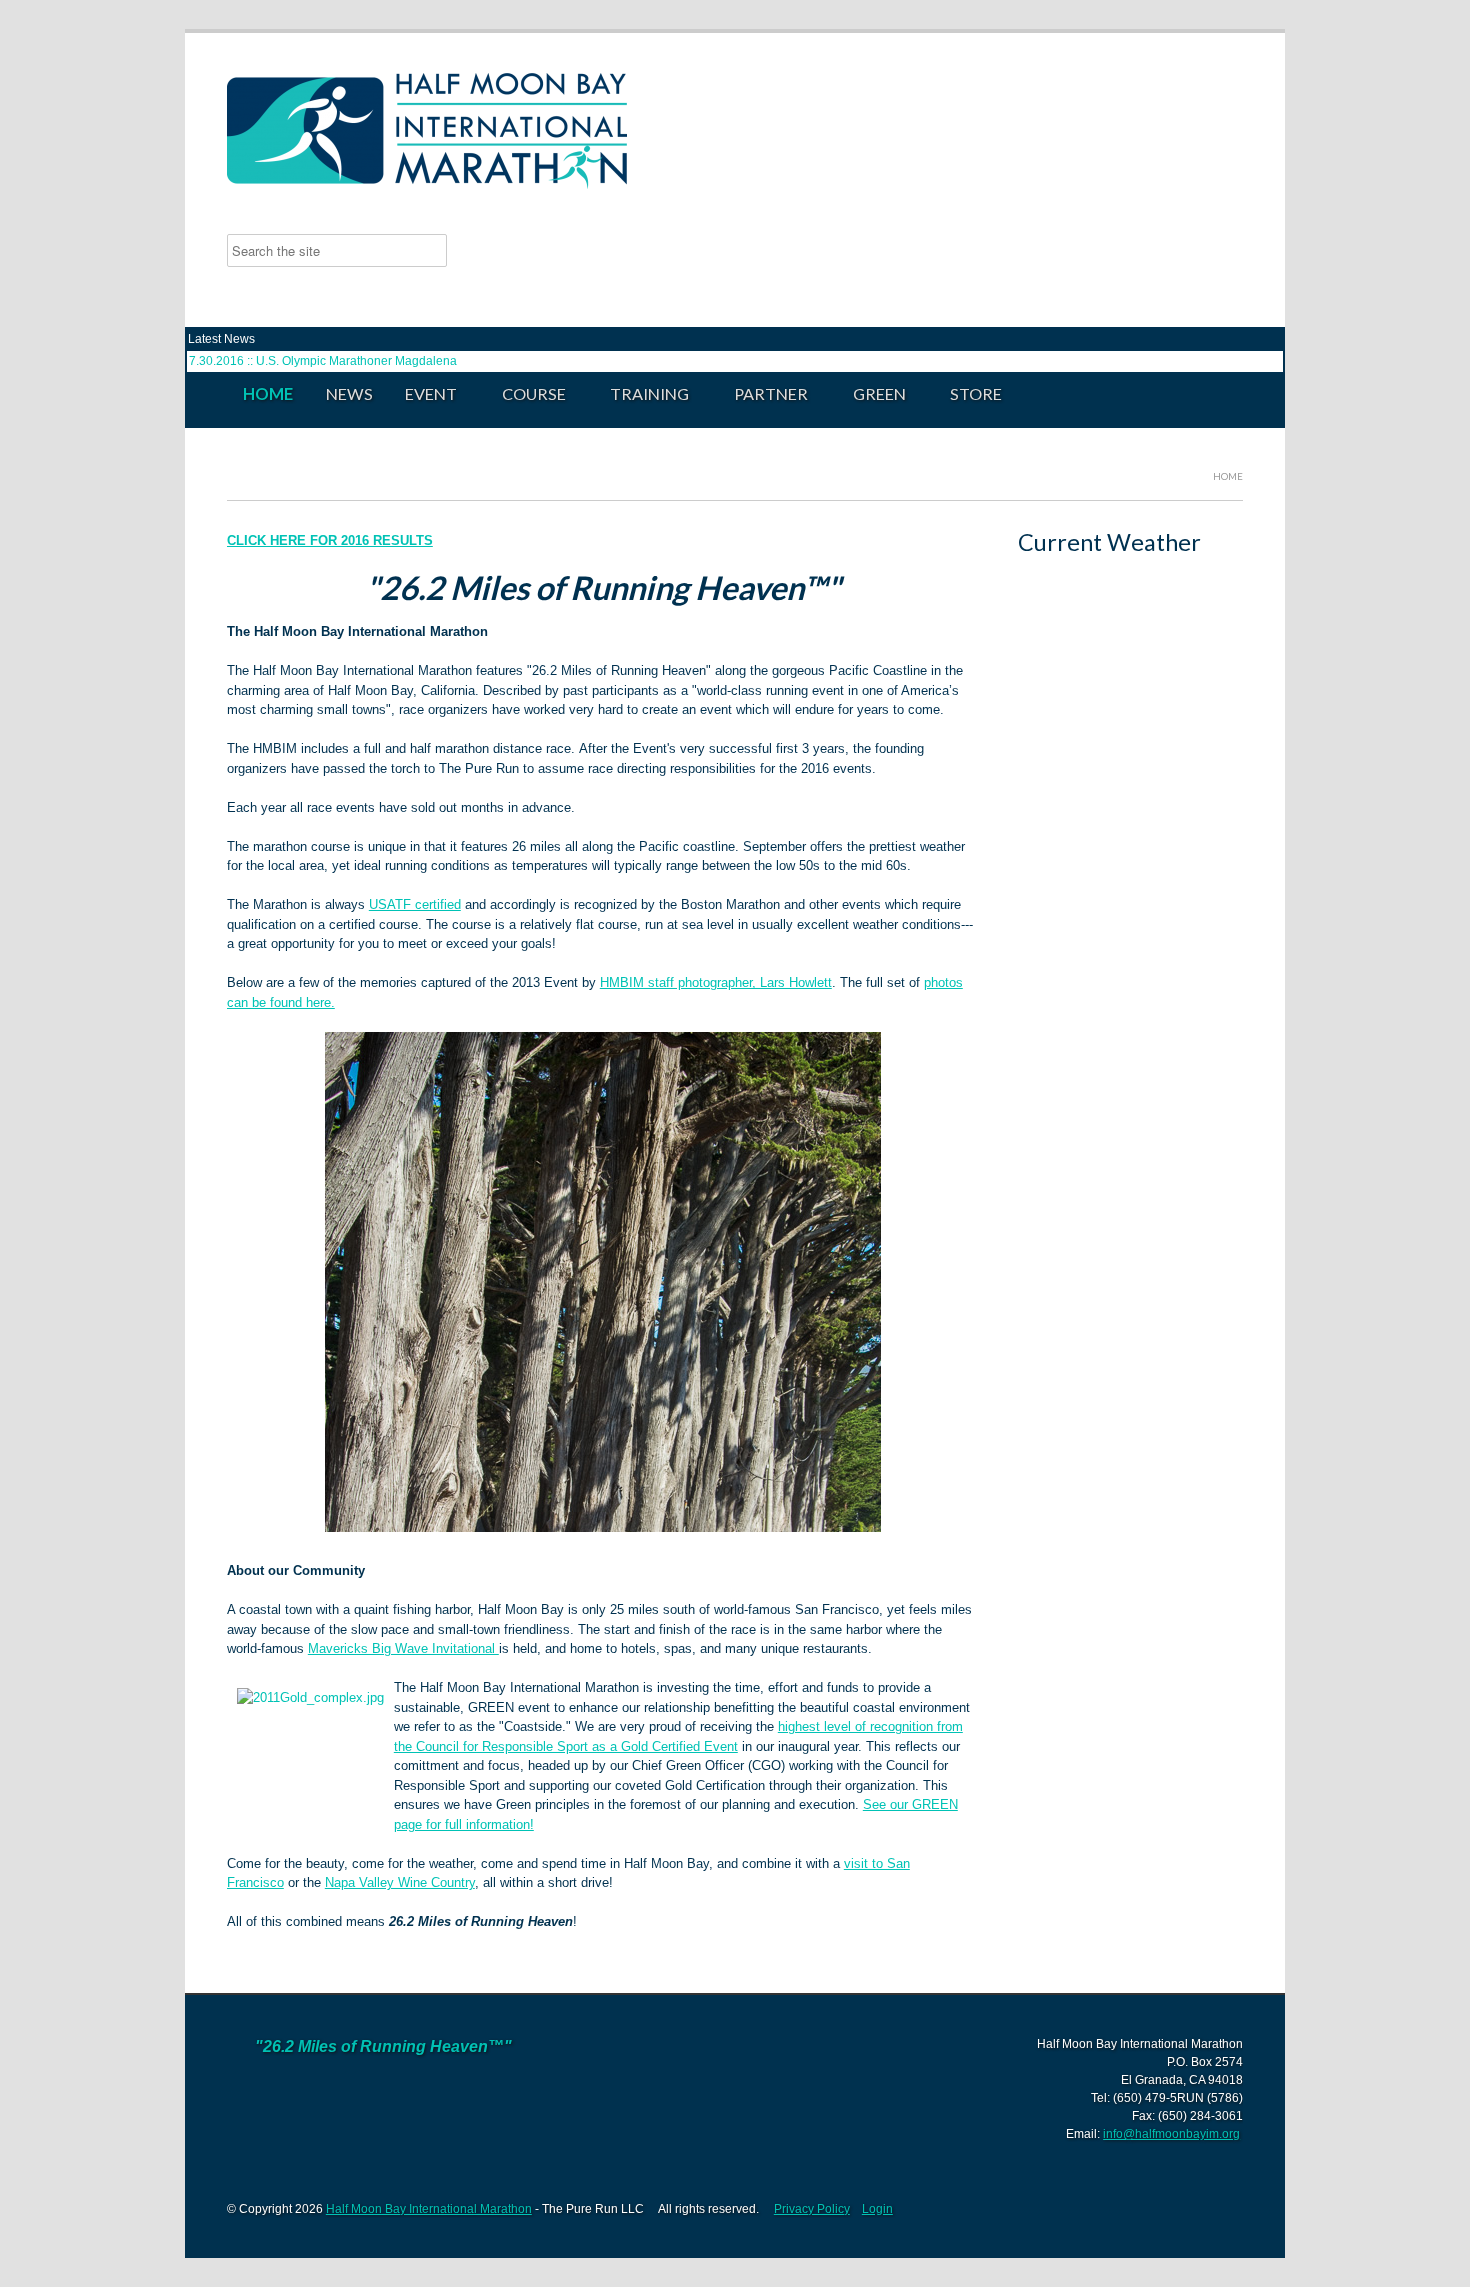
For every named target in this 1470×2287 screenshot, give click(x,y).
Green (871, 394)
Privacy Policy (812, 2209)
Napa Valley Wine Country (400, 1882)
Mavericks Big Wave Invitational (403, 1648)
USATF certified (415, 904)
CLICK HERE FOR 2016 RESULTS (330, 540)
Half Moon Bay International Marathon (429, 2209)
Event (423, 394)
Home (268, 393)
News (349, 393)
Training (641, 394)
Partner (763, 394)
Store (976, 393)
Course (525, 394)
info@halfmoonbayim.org (1171, 2134)
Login (877, 2209)
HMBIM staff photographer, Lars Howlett (716, 982)
